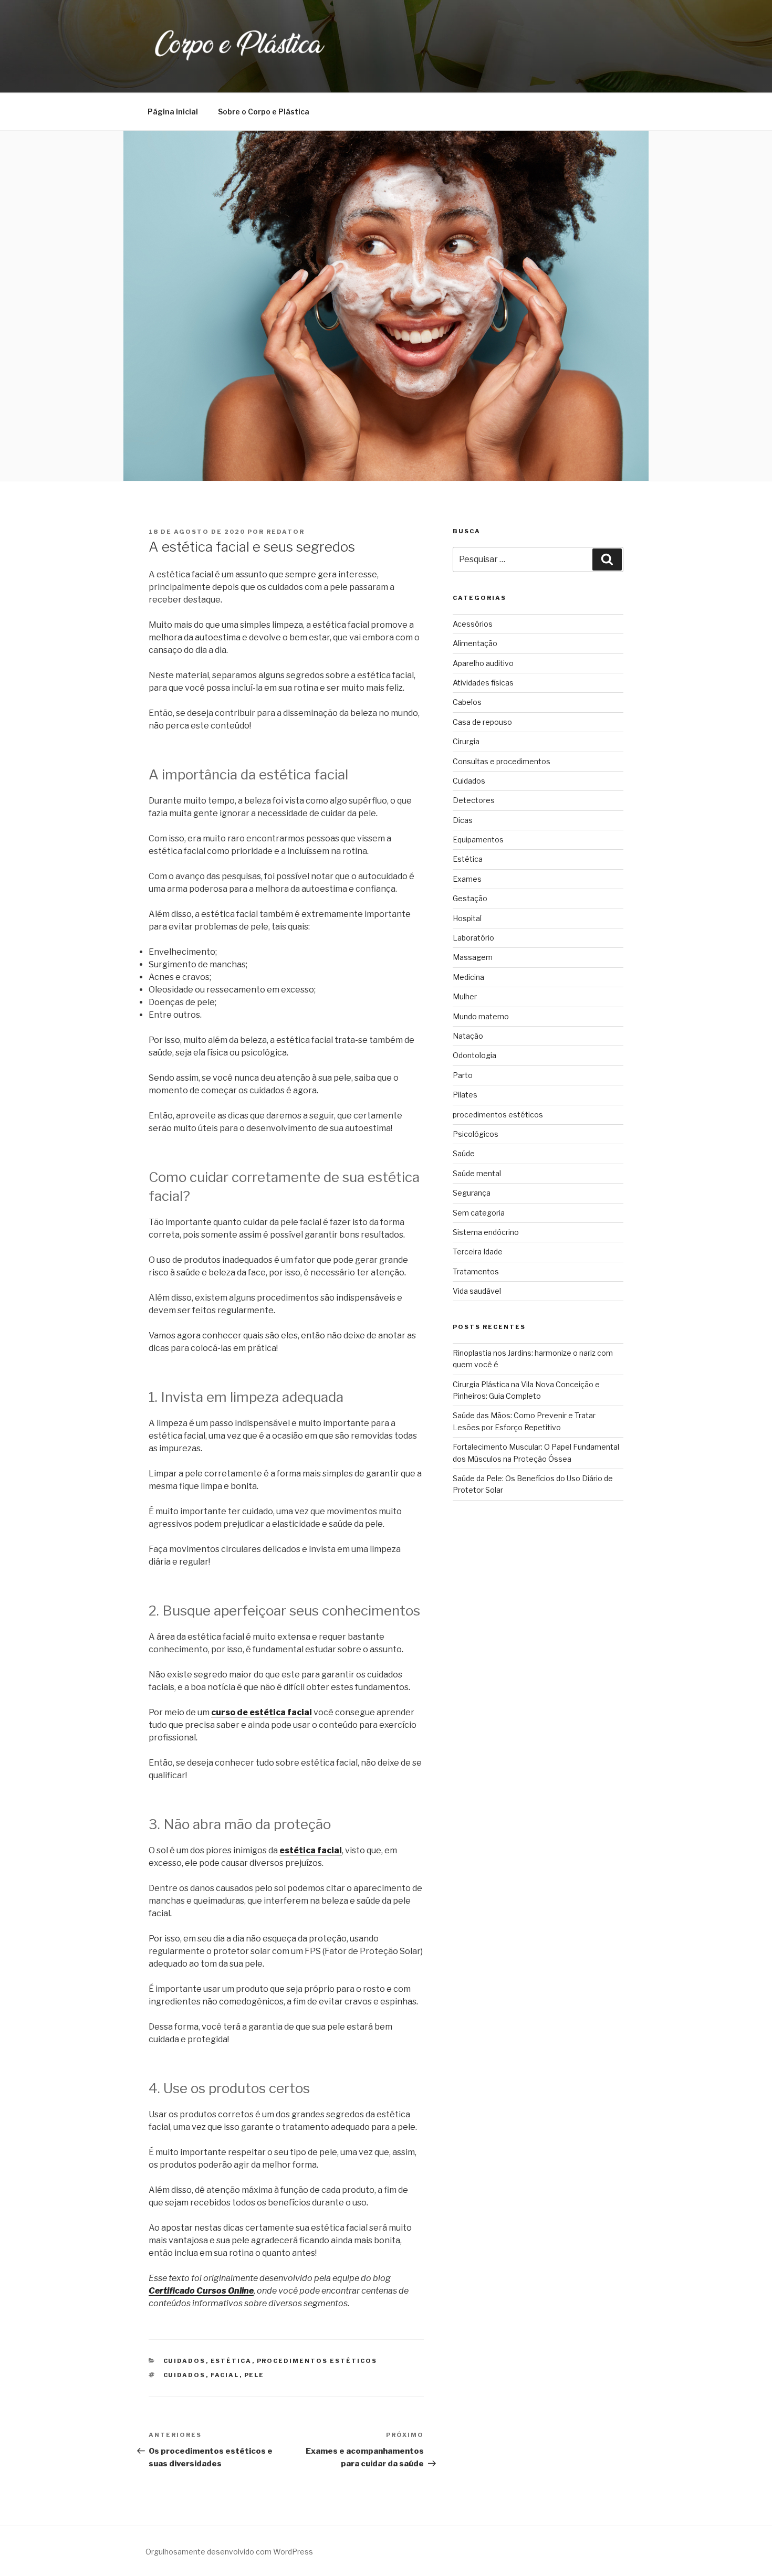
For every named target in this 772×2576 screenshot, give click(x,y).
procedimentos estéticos (317, 2361)
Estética (231, 2361)
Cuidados (185, 2361)
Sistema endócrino (486, 1232)
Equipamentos (478, 840)
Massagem (473, 957)
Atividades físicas (483, 683)
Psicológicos (476, 1134)
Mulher (465, 996)
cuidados (185, 2375)
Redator (285, 532)
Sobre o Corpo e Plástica (264, 112)
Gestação (470, 898)
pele (254, 2375)
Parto (463, 1075)
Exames (467, 879)
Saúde (464, 1153)
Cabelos (467, 702)
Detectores (474, 800)
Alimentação (475, 643)
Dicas (463, 820)
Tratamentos (476, 1271)
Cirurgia (466, 741)
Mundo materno (481, 1016)
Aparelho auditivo (483, 663)
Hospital (467, 918)
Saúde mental (477, 1173)
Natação (468, 1036)
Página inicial (173, 112)
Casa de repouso (482, 722)
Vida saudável (477, 1291)
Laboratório (473, 938)
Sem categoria (479, 1213)
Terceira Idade (478, 1252)
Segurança (472, 1193)
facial (225, 2375)
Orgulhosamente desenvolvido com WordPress (229, 2552)
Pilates (465, 1095)
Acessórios (473, 624)
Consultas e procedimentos (502, 761)
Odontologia (474, 1055)
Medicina (468, 977)
